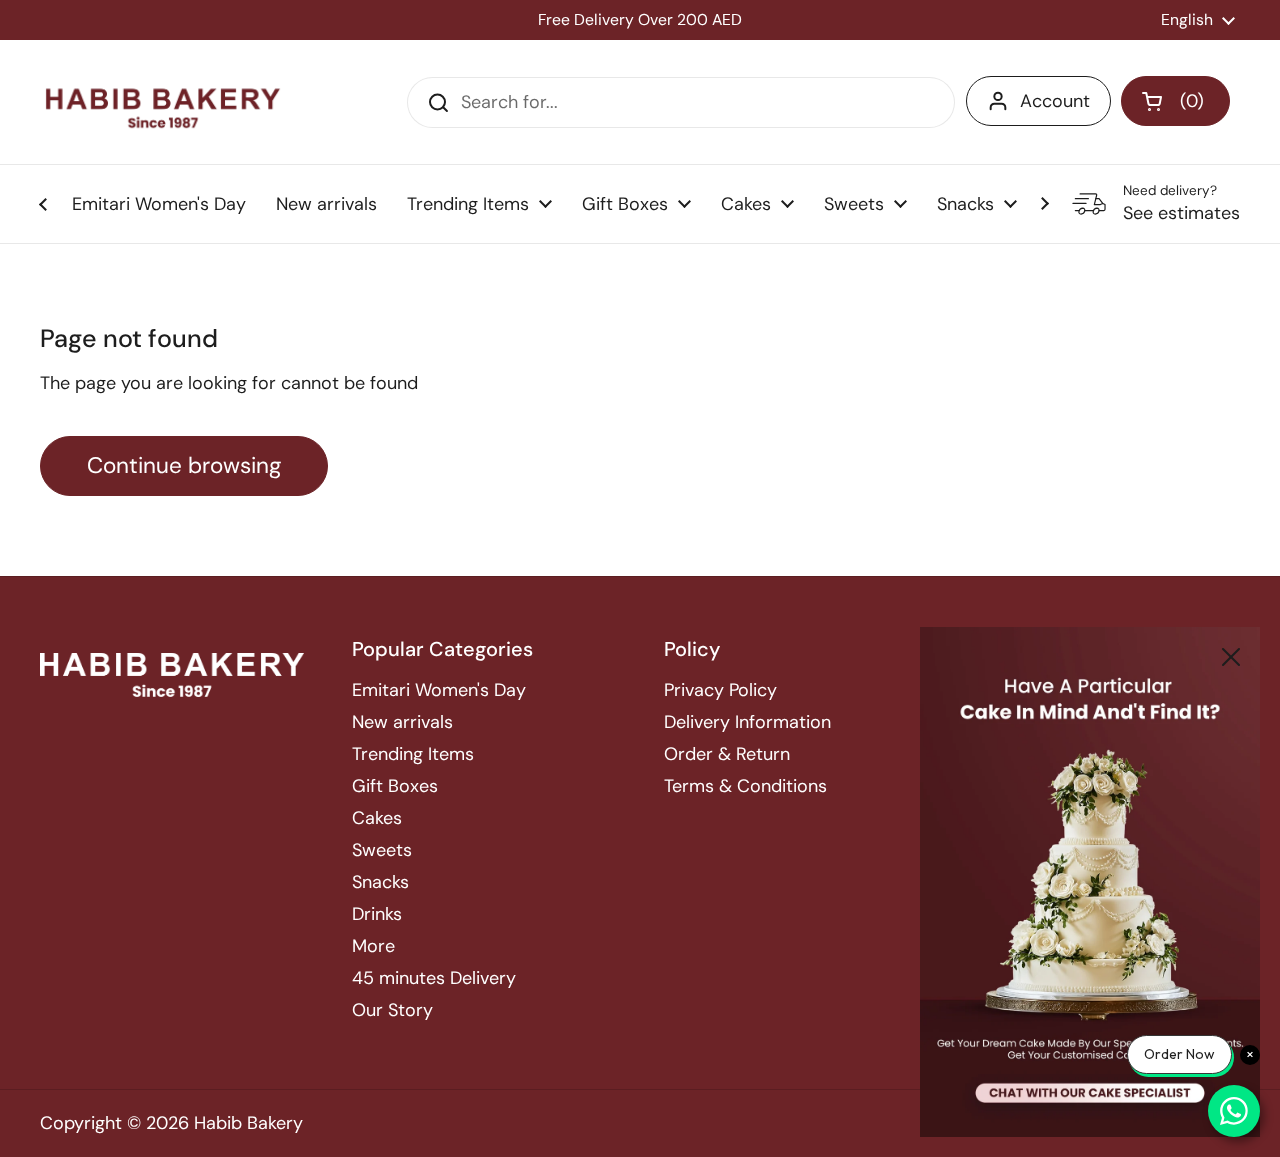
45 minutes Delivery (434, 978)
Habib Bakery (248, 1123)
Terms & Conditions (745, 786)
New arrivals (402, 722)
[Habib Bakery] (163, 102)
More (373, 946)
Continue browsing (184, 465)
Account (1055, 101)
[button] (1175, 101)
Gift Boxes (395, 786)
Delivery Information (747, 722)
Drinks (377, 914)
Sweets (382, 850)
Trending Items (413, 754)
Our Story (392, 1010)
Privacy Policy (720, 690)
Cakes (377, 818)
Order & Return (727, 754)
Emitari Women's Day (439, 690)
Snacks (380, 882)
